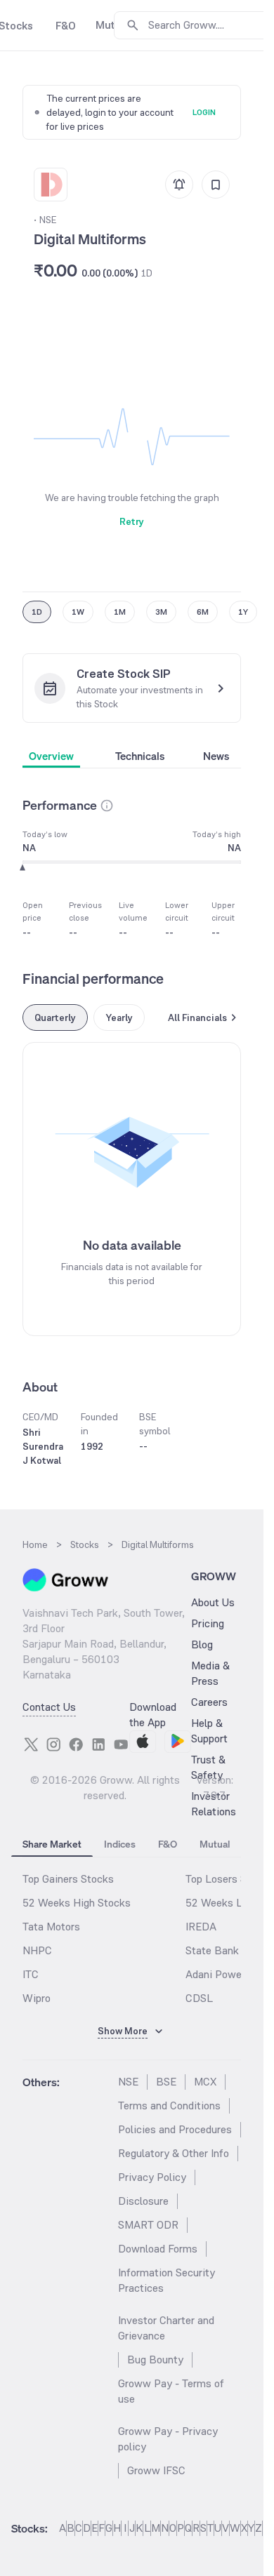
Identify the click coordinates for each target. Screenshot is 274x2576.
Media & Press (210, 1673)
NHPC (37, 1950)
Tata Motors (51, 1927)
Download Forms (158, 2249)
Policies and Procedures (175, 2129)
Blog (202, 1644)
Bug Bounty (155, 2360)
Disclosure (143, 2201)
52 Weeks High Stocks (77, 1903)
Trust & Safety (208, 1767)
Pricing (208, 1623)
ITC (31, 1974)
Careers (209, 1702)
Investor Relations (214, 1804)
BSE (166, 2082)
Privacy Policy (152, 2177)
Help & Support (209, 1731)
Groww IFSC (156, 2470)
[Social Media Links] (31, 1744)
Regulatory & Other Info (174, 2153)
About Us (213, 1602)
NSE (128, 2082)
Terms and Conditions (169, 2105)
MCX (205, 2082)
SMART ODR (148, 2225)
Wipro (37, 1998)
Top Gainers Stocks (68, 1879)
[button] (107, 806)
